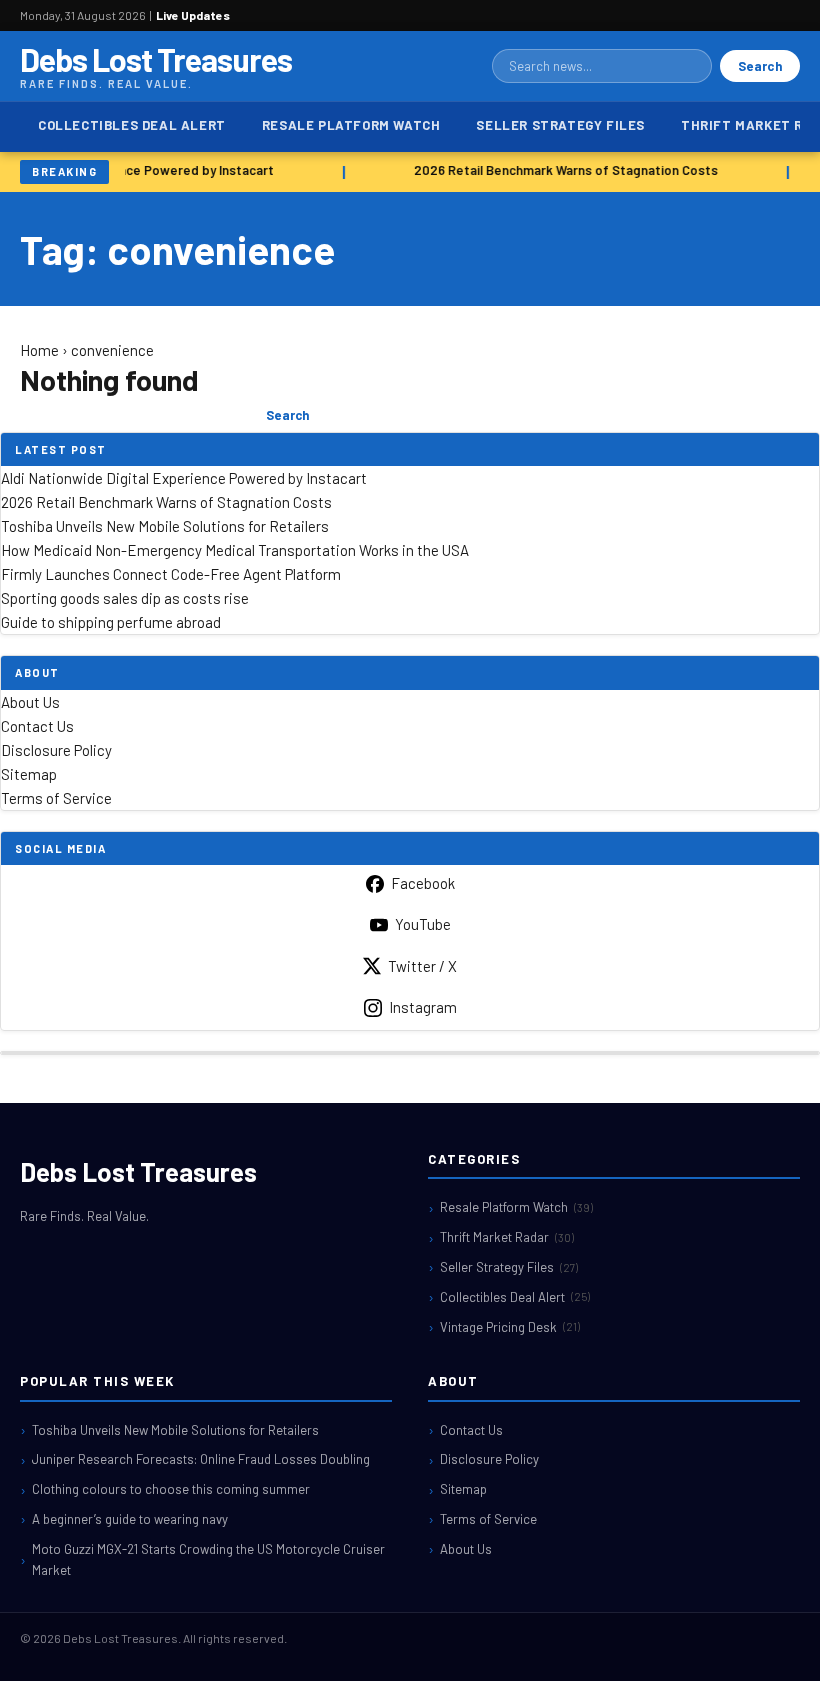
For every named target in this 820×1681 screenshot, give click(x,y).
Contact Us (37, 726)
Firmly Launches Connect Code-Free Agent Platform (171, 574)
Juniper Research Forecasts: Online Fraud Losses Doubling (201, 1459)
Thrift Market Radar (507, 1237)
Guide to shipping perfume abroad (111, 622)
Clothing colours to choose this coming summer (171, 1489)
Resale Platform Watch (351, 125)
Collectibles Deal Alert (132, 125)
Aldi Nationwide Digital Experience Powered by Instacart (184, 478)
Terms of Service (56, 798)
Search (760, 66)
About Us (30, 702)
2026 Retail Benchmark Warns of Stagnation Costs (564, 170)
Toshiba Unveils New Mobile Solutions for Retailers (165, 526)
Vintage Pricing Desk (510, 1327)
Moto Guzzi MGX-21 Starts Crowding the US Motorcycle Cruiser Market (208, 1559)
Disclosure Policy (56, 750)
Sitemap (29, 774)
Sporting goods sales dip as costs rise (125, 598)
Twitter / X (422, 966)
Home (39, 350)
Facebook (423, 883)
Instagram (423, 1007)
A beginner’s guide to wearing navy (130, 1519)
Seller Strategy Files (560, 125)
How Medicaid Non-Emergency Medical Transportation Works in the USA (235, 550)
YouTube (423, 924)
